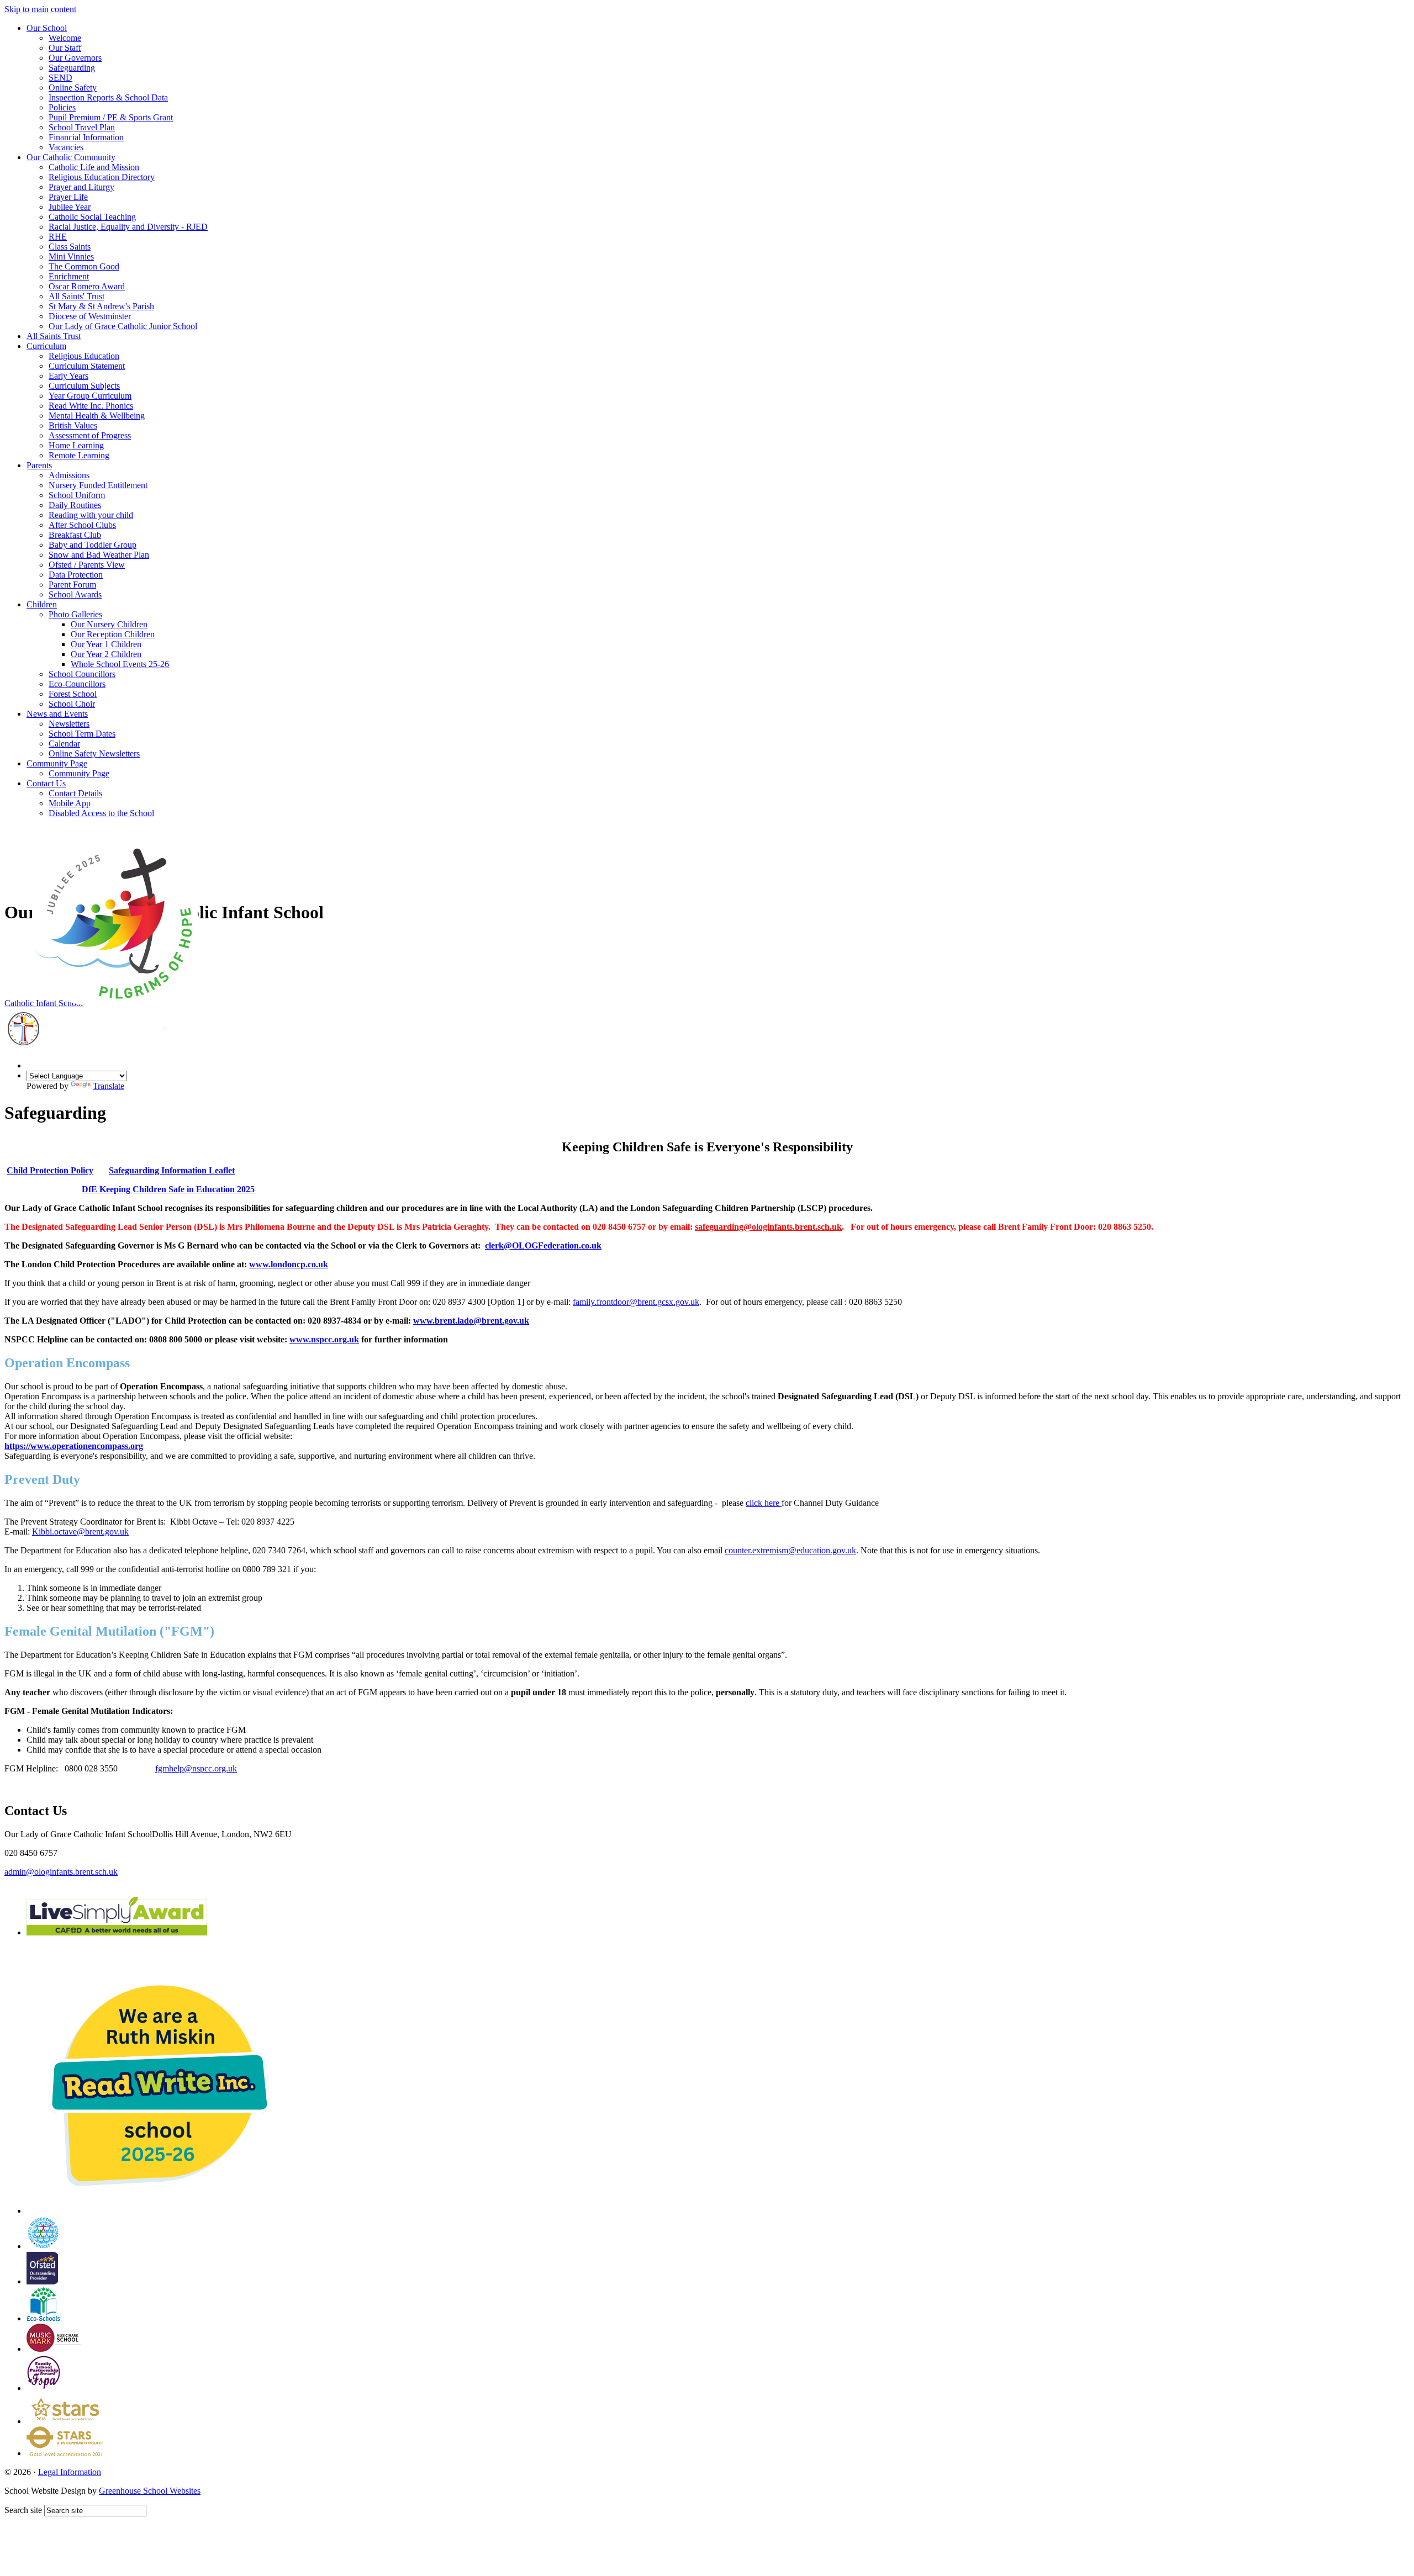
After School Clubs (82, 525)
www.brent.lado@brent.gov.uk (471, 1321)
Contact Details (75, 793)
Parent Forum (72, 585)
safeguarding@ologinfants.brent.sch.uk (768, 1227)
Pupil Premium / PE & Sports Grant (111, 117)
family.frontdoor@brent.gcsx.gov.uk (636, 1302)
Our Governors (75, 58)
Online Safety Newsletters (94, 753)
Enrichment (69, 276)
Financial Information (86, 137)
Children (42, 604)
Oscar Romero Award (87, 286)
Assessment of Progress (90, 435)
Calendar (64, 744)
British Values (73, 425)
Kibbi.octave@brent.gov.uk (80, 1532)
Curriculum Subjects (84, 386)
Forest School (73, 694)
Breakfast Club (75, 535)
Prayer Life (68, 197)
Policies (62, 107)
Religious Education (84, 356)
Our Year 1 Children (106, 644)
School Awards (75, 594)
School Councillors (82, 674)
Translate (109, 1086)
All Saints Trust (54, 336)
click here (764, 1503)
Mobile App (70, 803)
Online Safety (73, 88)
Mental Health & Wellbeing (97, 416)
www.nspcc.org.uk (324, 1339)
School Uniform (77, 495)
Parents (39, 465)
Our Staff (65, 48)
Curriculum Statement (87, 366)
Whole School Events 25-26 (120, 664)
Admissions (69, 475)
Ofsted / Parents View (87, 565)
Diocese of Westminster (90, 316)
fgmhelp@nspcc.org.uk (196, 1768)
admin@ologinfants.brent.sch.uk (61, 1872)
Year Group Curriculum (90, 396)
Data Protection (76, 575)
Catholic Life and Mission (94, 167)
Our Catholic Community (71, 157)
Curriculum (46, 346)
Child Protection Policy (50, 1170)
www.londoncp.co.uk (289, 1264)
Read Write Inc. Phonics (91, 406)
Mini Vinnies (71, 256)
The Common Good (84, 266)
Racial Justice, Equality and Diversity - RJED (128, 227)
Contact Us (46, 783)
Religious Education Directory (102, 177)
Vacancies (66, 147)
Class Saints (70, 247)
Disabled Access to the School (101, 813)
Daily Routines (75, 505)
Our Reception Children (113, 634)
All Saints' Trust (76, 296)
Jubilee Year (70, 207)
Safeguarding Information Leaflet (172, 1170)
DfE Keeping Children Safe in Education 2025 (168, 1189)
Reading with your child (91, 515)
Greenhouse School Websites (150, 2491)
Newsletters (69, 724)
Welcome (65, 38)
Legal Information (70, 2472)
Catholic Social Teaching (92, 217)
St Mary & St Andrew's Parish (101, 306)
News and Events (57, 714)
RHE (58, 237)
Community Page (57, 763)
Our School (47, 28)
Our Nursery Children (109, 624)
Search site (23, 2510)
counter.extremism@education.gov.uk (790, 1550)
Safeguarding (72, 68)
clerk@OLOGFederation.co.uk (543, 1245)
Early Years (68, 376)
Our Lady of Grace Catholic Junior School (123, 326)
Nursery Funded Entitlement (98, 485)
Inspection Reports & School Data (108, 97)
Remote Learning (79, 455)
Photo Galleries (75, 614)
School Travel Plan (82, 127)
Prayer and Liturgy (81, 187)
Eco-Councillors (77, 684)
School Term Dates (82, 734)
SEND (60, 78)
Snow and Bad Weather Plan (99, 555)
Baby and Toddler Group (93, 545)
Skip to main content (40, 9)
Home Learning (76, 445)
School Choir (72, 704)
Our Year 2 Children (106, 654)
